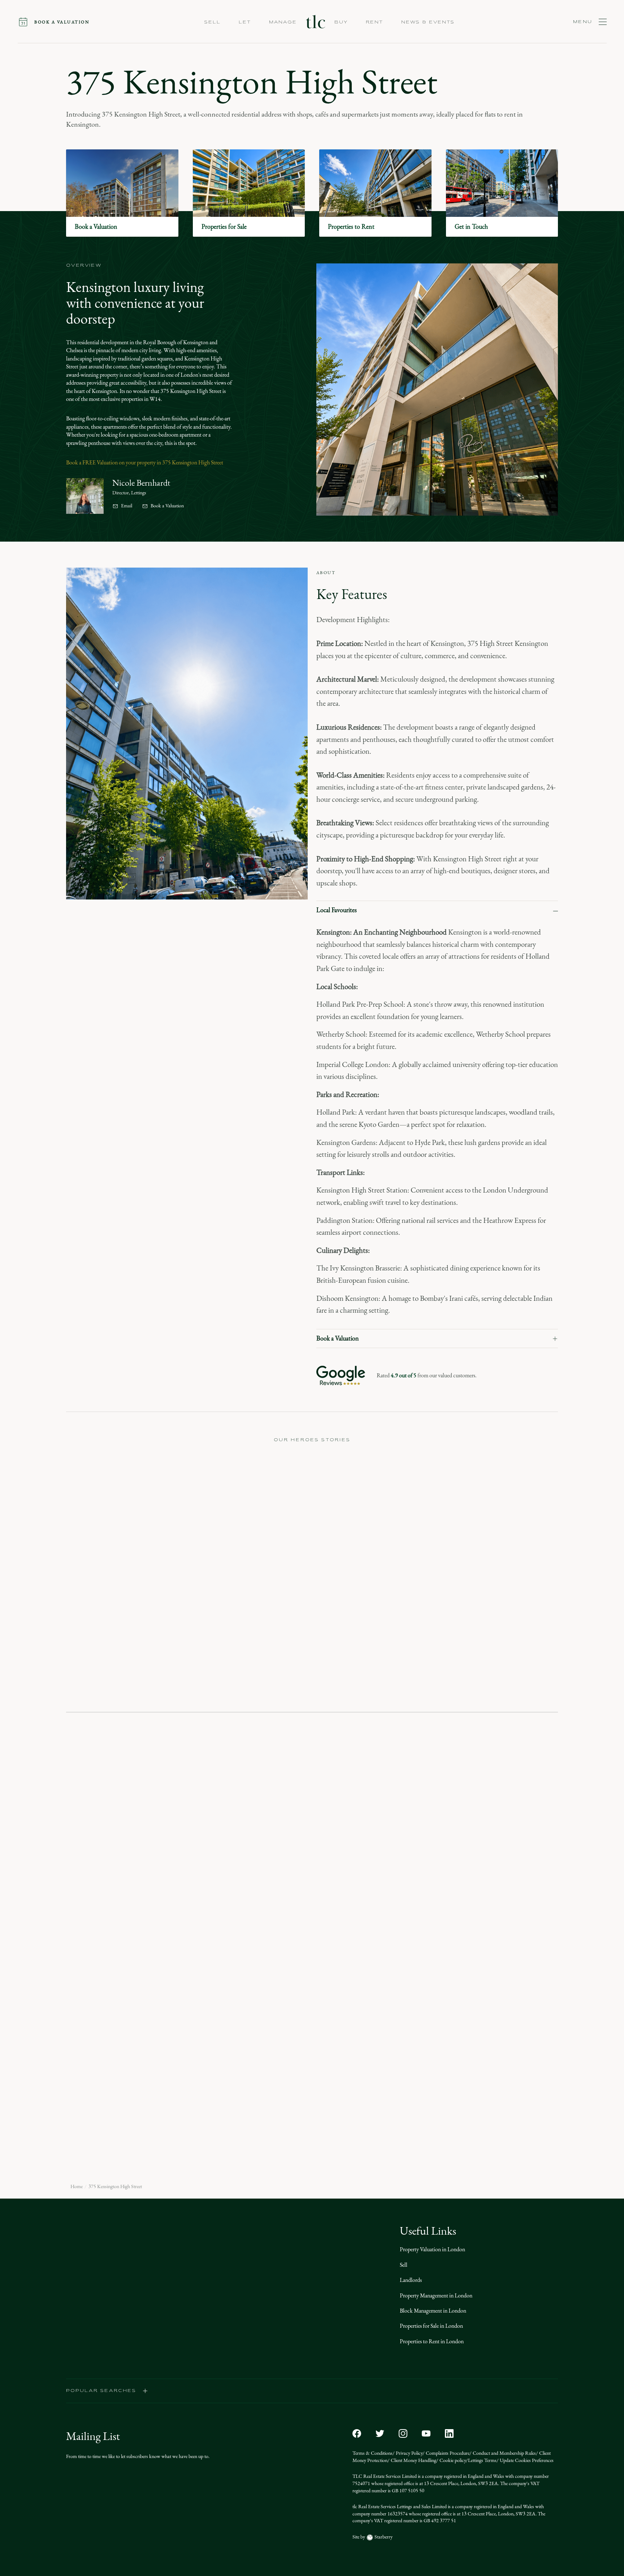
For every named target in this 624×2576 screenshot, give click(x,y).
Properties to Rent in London (432, 2341)
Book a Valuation (167, 506)
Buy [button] (341, 22)
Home (77, 2187)
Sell (404, 2265)
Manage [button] (283, 22)
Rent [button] (374, 22)
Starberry (383, 2537)
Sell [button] (213, 22)
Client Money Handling (413, 2460)
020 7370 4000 (272, 1810)
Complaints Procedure (447, 2453)
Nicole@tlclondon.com (190, 1826)
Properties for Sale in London (431, 2326)
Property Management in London (436, 2295)
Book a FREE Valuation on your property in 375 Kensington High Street (145, 462)
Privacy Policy (409, 2453)
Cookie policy (452, 2460)
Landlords (411, 2280)
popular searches (101, 2391)
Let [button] (245, 22)
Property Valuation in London (432, 2249)
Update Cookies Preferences (526, 2460)
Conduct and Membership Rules (504, 2453)
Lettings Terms (482, 2460)
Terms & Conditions (372, 2453)
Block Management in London (433, 2311)
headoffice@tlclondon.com (96, 2312)
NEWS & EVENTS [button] (428, 22)
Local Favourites (337, 910)
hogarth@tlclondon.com (260, 2312)
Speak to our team (130, 1933)
